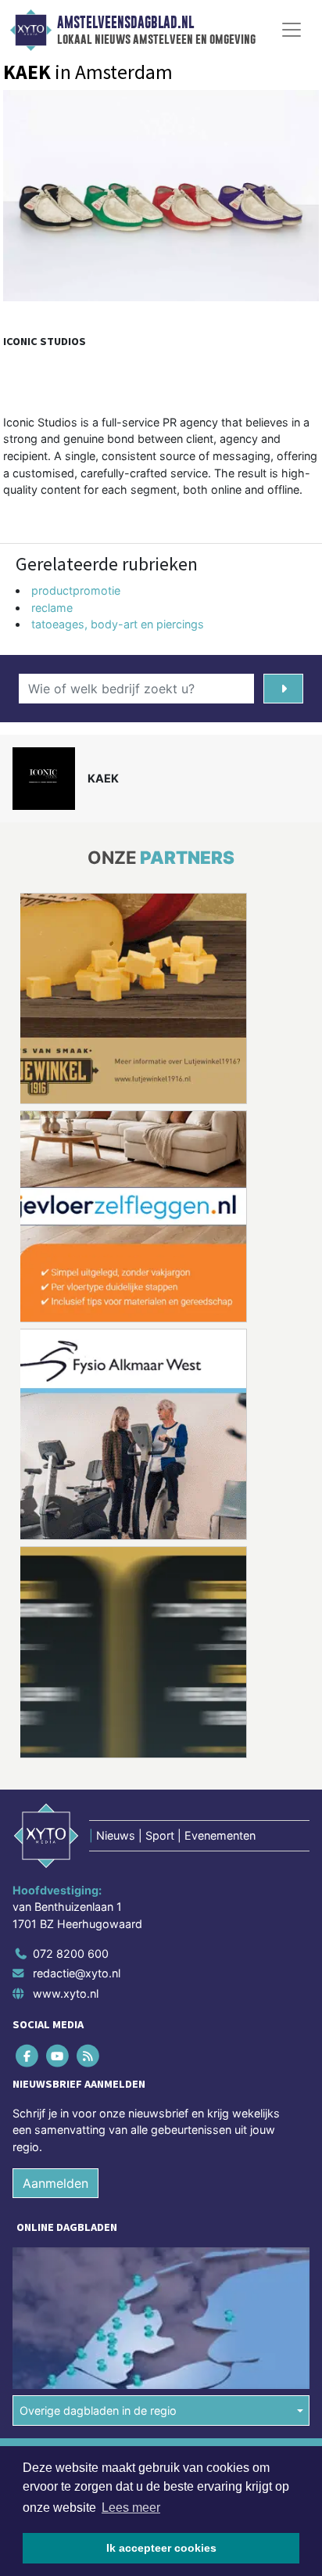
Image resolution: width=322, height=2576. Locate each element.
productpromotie (76, 590)
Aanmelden (55, 2183)
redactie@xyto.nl (77, 1973)
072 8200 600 (71, 1954)
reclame (52, 608)
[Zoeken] (283, 689)
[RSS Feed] (89, 2055)
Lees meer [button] (131, 2508)
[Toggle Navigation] (292, 30)
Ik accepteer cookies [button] (161, 2548)
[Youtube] (58, 2055)
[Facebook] (28, 2055)
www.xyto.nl (66, 1993)
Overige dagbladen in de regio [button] (98, 2411)
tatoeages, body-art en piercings (118, 624)
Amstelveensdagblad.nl (125, 23)
